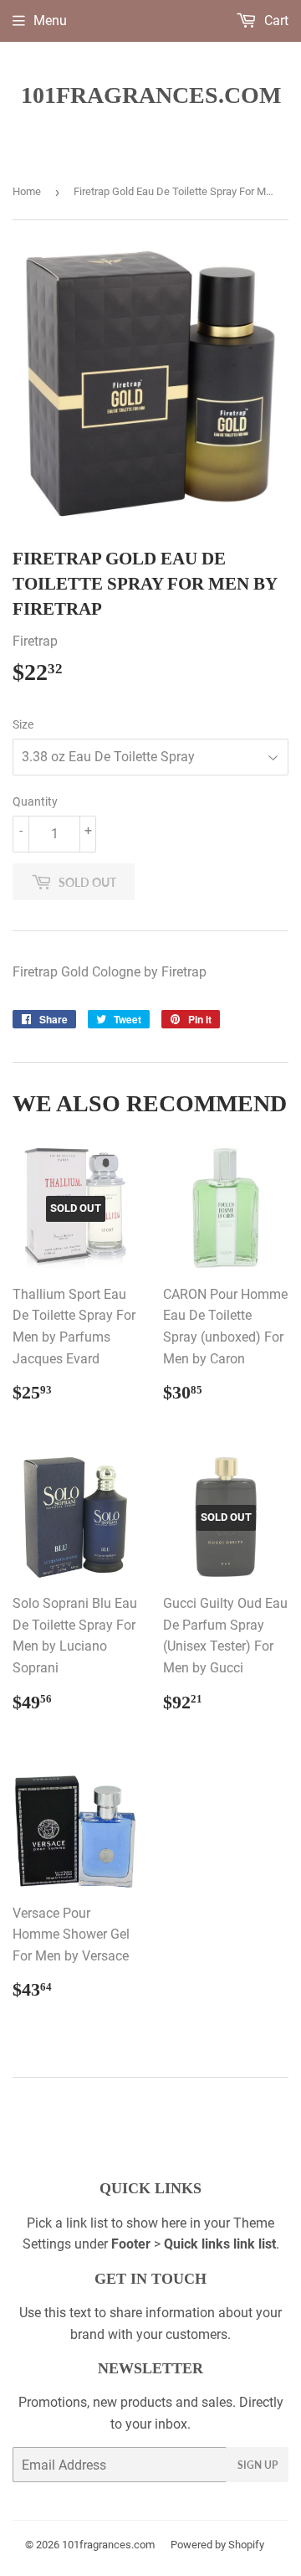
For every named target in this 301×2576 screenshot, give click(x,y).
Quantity (35, 801)
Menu (50, 21)
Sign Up (258, 2465)
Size (23, 724)
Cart (275, 21)
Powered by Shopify (217, 2545)
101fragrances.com (151, 95)
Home (27, 191)
